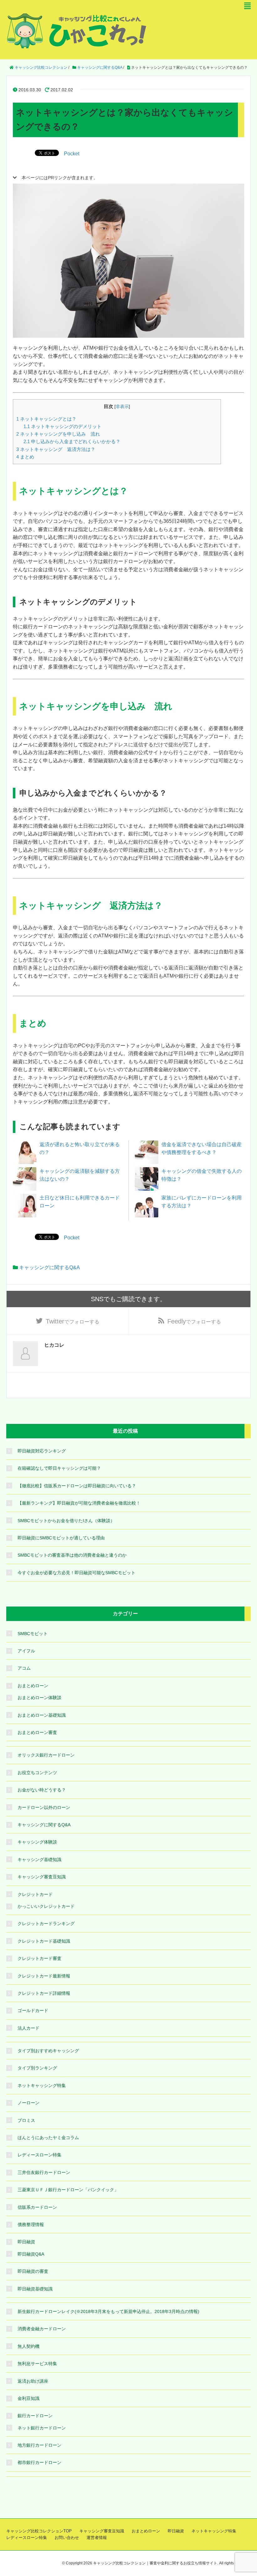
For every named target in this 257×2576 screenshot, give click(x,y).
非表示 (122, 407)
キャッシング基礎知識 (39, 1860)
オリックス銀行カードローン (46, 1755)
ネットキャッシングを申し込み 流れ (58, 434)
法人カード (29, 2028)
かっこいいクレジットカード (46, 1906)
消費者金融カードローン (42, 2329)
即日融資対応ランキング (42, 1451)
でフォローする (73, 1321)
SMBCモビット (33, 1634)
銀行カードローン (35, 2416)
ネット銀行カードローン (42, 2428)
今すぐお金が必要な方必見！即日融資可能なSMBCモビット (76, 1573)
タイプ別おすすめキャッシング (48, 2051)
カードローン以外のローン (44, 1807)
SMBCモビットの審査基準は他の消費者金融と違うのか (72, 1555)
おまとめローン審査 (37, 1732)
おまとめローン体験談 (39, 1698)
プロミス (26, 2120)
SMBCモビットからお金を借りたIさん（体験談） (66, 1521)
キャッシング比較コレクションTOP (39, 2531)
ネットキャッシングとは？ (46, 419)
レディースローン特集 (39, 2155)
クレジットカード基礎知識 (44, 1941)
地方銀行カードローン (39, 2445)
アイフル (26, 1651)
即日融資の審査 (33, 2271)
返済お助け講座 (33, 2381)
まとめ (25, 457)
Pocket (72, 154)
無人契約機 (29, 2346)
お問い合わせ (67, 2538)
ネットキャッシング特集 (42, 2085)
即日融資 (26, 2242)
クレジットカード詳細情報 (44, 1993)
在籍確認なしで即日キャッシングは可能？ (59, 1468)
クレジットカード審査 (39, 1958)
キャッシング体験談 (37, 1842)
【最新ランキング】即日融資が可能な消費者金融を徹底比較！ (79, 1503)
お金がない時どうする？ (42, 1790)
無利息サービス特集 (37, 2364)
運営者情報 (97, 2538)
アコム (24, 1668)
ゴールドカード (33, 2010)
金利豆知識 (29, 2398)
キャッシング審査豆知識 (42, 1877)
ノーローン (29, 2103)
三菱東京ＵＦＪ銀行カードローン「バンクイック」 (68, 2190)
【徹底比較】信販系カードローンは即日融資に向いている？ (77, 1486)
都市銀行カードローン (39, 2462)
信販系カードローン (37, 2207)
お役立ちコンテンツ (37, 1773)
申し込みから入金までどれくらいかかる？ (72, 441)
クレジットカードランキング (46, 1924)
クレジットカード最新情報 (44, 1976)
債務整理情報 (31, 2224)
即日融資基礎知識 (35, 2289)
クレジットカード (35, 1894)
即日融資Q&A (31, 2254)
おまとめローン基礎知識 (42, 1715)
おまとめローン (33, 1686)
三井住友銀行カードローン (44, 2172)
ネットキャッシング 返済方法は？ (56, 449)
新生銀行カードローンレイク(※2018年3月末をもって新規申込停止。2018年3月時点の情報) (108, 2311)
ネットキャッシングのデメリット (63, 426)
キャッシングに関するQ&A (50, 1267)
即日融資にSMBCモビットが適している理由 (61, 1538)
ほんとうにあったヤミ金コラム (48, 2138)
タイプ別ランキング (37, 2068)
